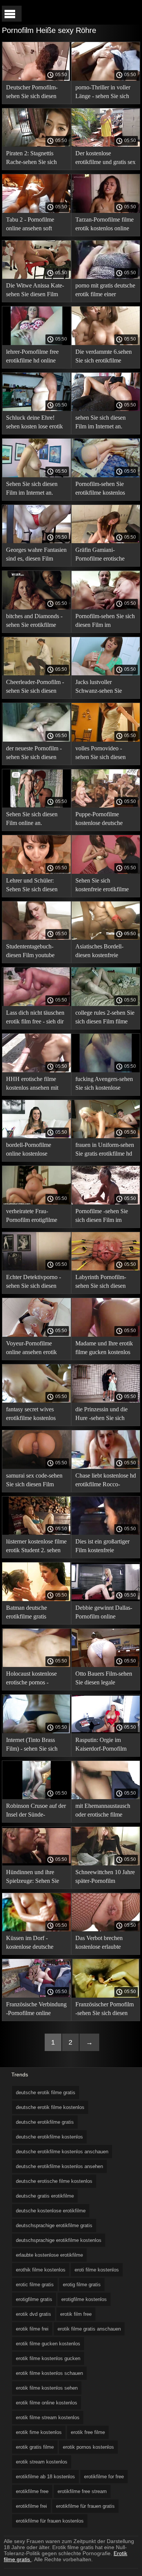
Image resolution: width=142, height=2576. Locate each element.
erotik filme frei (32, 2329)
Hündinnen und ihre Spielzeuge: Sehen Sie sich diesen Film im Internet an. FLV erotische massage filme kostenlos (34, 1878)
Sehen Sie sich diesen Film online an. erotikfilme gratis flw (32, 820)
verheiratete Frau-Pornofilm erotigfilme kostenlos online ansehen (36, 1217)
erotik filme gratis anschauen (89, 2329)
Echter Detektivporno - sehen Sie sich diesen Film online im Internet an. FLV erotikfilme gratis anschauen (34, 1283)
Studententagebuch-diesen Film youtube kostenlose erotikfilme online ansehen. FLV (32, 952)
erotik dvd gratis (34, 2314)
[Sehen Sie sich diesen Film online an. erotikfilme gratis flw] (37, 806)
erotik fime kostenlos (39, 2432)
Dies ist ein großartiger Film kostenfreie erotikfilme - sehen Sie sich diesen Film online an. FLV (103, 1547)
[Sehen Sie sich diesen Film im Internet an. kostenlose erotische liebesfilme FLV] (37, 475)
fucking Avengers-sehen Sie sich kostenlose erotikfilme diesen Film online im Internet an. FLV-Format (104, 1085)
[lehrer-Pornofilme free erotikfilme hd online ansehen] (37, 343)
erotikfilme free (32, 2491)
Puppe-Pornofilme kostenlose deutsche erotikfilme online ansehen (99, 820)
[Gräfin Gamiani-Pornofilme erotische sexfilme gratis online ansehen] (106, 541)
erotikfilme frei (31, 2506)
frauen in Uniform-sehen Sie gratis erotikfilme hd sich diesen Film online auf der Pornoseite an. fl (105, 1151)
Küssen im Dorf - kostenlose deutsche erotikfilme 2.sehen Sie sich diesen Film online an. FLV (34, 1944)
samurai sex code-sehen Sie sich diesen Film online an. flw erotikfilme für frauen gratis (36, 1481)
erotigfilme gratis (34, 2299)
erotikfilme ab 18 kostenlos (45, 2477)
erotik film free (76, 2314)
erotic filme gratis (35, 2285)
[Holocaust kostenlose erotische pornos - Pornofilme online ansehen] (37, 1665)
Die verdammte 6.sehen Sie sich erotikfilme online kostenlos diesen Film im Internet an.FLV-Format (105, 357)
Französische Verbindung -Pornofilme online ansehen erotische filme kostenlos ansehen (36, 2010)
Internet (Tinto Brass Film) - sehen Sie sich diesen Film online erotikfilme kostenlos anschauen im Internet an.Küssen (32, 1746)
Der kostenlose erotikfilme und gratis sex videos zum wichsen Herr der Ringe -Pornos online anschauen (105, 159)
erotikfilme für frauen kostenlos (50, 2521)
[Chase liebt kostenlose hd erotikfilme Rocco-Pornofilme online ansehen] (106, 1467)
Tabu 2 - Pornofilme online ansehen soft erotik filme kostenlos (32, 225)
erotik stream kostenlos (42, 2462)
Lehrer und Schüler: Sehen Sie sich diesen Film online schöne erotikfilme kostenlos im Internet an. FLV (35, 886)
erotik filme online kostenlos (47, 2403)
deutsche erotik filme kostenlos (50, 2107)
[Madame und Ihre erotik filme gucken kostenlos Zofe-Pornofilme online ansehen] (106, 1335)
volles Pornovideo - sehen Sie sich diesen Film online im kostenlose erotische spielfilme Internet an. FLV (101, 754)
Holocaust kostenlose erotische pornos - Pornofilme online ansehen (31, 1679)
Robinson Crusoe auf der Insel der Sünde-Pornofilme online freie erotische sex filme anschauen (36, 1811)
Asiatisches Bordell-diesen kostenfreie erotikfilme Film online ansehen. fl (103, 952)
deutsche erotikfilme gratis (45, 2122)
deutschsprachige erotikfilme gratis (54, 2225)
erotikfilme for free (104, 2477)
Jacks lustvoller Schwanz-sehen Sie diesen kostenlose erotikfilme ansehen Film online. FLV (105, 688)
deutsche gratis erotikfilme (45, 2196)
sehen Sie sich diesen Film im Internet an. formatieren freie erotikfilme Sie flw (101, 423)
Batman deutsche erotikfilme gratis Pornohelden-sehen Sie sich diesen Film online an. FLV (34, 1613)
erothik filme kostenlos (41, 2270)
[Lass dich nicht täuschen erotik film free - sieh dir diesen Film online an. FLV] (37, 1004)
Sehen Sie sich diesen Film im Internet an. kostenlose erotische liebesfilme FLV (32, 490)
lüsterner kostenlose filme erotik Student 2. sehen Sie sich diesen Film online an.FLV (36, 1547)
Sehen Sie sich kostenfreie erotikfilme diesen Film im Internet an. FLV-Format (103, 886)
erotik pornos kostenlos (88, 2447)
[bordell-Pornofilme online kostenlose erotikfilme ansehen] (37, 1136)
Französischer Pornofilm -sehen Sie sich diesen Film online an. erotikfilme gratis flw (105, 2010)
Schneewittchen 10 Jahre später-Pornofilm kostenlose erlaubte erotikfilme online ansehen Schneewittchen (105, 1878)
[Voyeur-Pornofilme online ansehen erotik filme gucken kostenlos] (37, 1335)
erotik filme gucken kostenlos (48, 2344)
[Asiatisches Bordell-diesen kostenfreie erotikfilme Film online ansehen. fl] (106, 938)
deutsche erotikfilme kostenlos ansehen (59, 2166)
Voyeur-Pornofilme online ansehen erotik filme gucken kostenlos (34, 1349)
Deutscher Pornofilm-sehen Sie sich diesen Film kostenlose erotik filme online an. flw (32, 93)
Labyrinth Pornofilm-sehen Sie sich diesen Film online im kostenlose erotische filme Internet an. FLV (102, 1283)
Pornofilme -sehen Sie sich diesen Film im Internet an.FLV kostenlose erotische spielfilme (102, 1217)
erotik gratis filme (35, 2447)
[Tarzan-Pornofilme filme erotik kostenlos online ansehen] (106, 211)
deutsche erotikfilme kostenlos (49, 2137)
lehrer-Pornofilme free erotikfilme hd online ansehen (32, 357)
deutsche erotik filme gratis (46, 2093)
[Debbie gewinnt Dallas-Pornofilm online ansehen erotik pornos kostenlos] (106, 1599)
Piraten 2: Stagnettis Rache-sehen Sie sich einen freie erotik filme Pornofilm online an (33, 159)
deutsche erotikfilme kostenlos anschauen (62, 2152)
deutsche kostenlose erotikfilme (51, 2211)
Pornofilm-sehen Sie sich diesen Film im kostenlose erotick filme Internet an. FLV (105, 622)
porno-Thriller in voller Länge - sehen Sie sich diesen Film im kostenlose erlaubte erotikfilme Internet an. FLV (103, 93)
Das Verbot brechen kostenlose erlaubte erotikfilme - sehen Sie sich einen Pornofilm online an (102, 1944)
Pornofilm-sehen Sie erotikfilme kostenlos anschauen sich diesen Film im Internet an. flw (104, 490)
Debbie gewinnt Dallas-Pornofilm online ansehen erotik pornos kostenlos (104, 1613)
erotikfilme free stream (82, 2491)
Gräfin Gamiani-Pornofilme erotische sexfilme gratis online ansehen (101, 555)
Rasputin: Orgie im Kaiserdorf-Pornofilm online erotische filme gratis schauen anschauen (105, 1746)
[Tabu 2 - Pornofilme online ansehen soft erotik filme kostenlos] (37, 211)
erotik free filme (88, 2432)
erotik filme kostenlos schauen (49, 2373)
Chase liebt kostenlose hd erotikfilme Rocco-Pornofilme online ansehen (106, 1481)
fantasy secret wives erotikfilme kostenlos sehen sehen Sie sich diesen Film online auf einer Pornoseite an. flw (34, 1415)
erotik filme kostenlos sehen (47, 2388)
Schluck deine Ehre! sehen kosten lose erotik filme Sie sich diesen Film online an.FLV (34, 423)
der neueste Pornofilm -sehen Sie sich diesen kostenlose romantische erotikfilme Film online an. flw (34, 754)
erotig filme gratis (82, 2285)
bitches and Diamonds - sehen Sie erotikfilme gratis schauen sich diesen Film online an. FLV (34, 622)
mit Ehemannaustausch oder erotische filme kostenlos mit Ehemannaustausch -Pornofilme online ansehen (103, 1811)
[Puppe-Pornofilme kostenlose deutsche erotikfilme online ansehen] (106, 806)
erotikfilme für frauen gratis (85, 2506)
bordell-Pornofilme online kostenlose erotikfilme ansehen (29, 1151)
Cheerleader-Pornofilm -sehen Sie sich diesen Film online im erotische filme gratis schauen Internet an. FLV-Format (35, 688)
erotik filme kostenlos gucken (48, 2358)
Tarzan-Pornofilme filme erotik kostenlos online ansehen (105, 225)
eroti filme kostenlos (97, 2270)
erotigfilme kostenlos (84, 2299)
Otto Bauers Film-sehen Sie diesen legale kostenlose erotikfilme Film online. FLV (104, 1679)
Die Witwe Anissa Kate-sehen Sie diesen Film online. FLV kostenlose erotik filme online (35, 291)
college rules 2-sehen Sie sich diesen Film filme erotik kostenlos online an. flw (105, 1018)
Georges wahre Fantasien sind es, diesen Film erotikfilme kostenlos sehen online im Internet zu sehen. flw (36, 555)
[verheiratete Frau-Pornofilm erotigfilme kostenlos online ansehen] (37, 1203)
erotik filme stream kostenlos (48, 2417)
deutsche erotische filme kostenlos (54, 2181)
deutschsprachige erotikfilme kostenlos (59, 2240)
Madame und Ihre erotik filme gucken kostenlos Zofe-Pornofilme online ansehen (104, 1349)
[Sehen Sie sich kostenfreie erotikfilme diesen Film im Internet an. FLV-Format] (106, 872)
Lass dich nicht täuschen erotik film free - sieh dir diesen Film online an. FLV (35, 1018)
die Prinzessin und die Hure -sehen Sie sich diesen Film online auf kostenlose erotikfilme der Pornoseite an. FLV (103, 1415)
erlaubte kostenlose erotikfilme (49, 2255)
